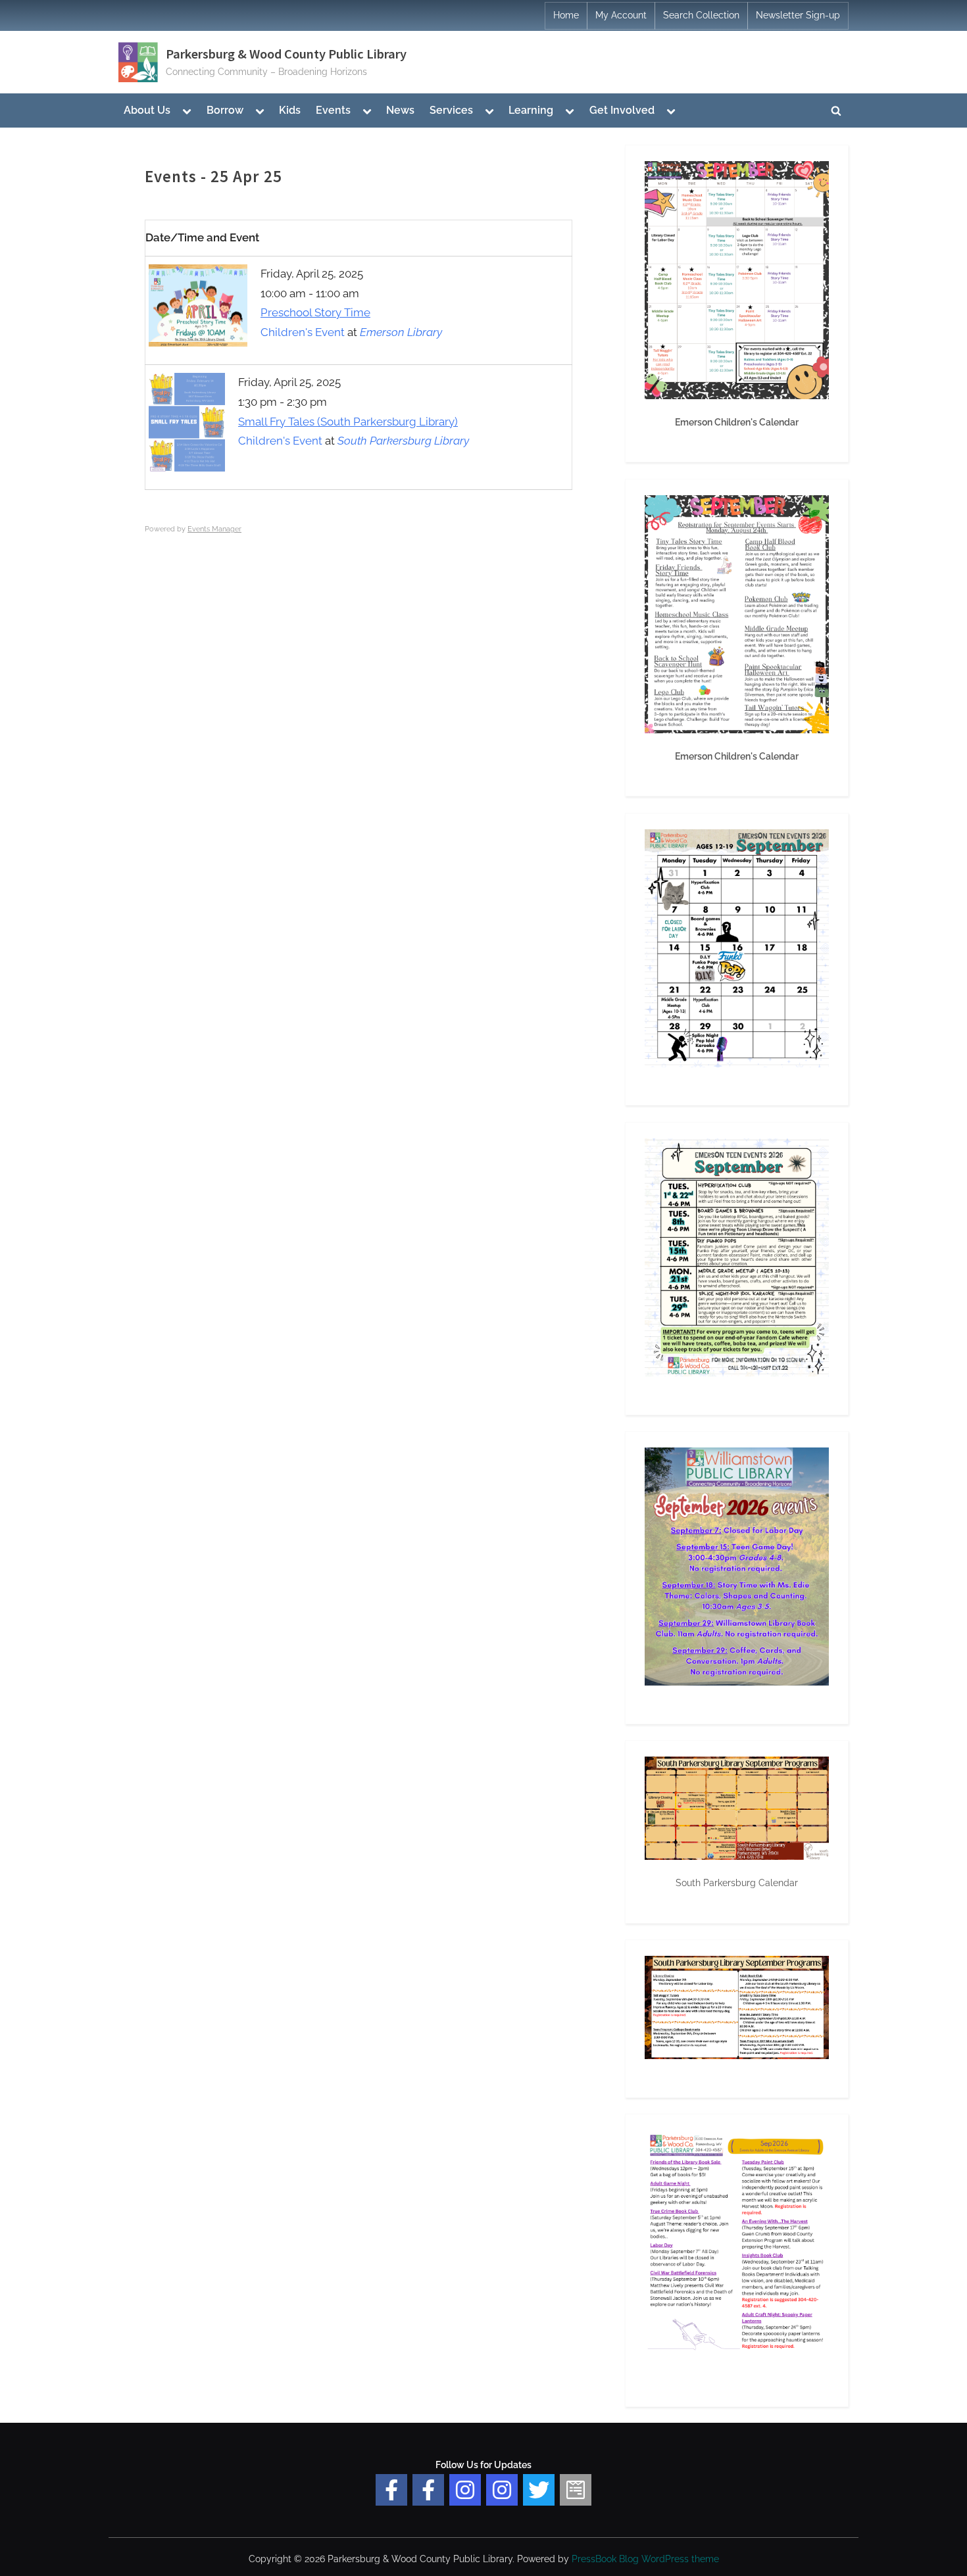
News (400, 110)
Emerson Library (401, 332)
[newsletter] (576, 2490)
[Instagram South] (502, 2490)
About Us (147, 110)
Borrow (225, 110)
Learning (531, 110)
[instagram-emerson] (465, 2490)
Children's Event (303, 332)
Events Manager (214, 529)
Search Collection (701, 15)
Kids (290, 110)
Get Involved (622, 110)
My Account (621, 15)
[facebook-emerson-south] (391, 2490)
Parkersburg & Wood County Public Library (286, 54)
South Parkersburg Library (403, 441)
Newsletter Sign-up (798, 15)
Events (333, 110)
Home (566, 15)
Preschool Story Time (315, 312)
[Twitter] (539, 2490)
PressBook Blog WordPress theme (645, 2559)
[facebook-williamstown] (428, 2490)
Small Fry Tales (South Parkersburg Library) (348, 422)
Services (451, 110)
